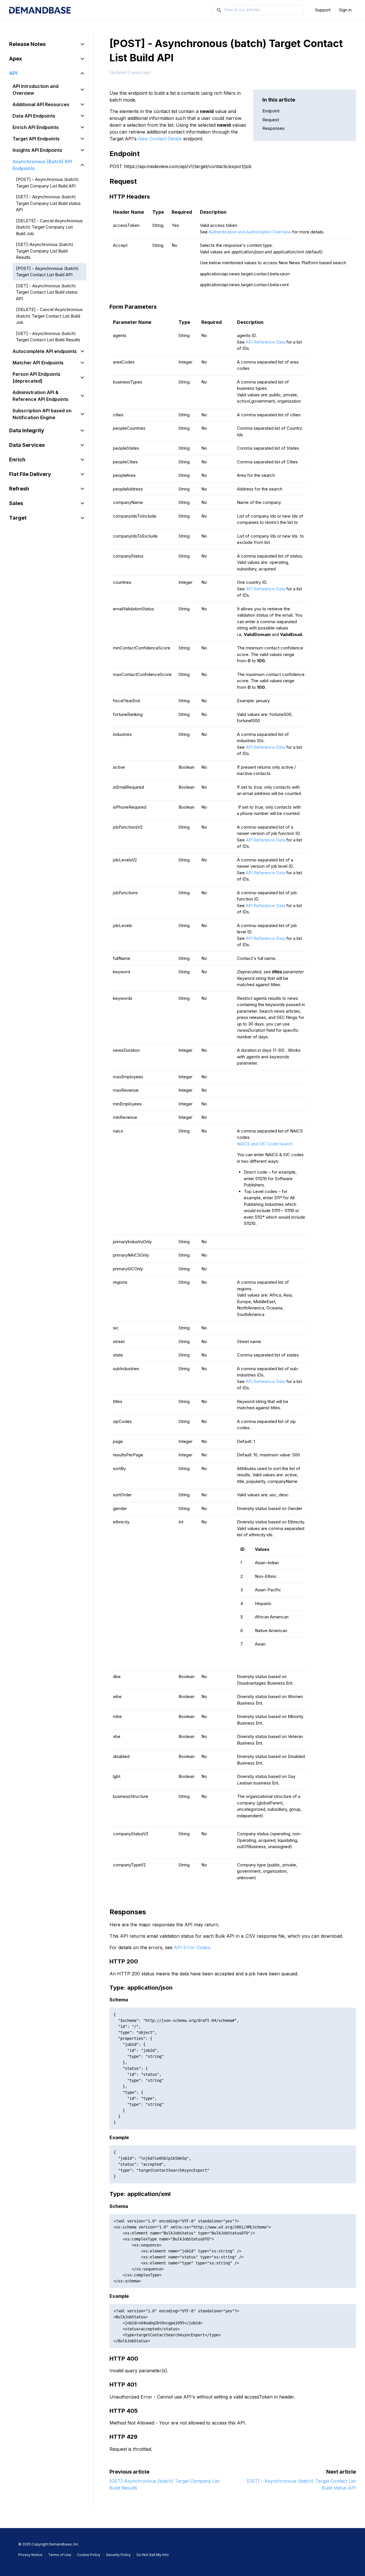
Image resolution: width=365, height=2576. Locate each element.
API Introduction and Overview (36, 90)
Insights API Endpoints (37, 150)
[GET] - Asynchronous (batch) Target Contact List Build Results (48, 337)
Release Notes (27, 44)
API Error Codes (192, 1947)
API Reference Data (265, 342)
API (13, 73)
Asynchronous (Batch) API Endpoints (42, 165)
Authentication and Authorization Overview (250, 232)
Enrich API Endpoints (36, 127)
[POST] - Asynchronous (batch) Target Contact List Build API (47, 272)
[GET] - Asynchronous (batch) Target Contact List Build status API (47, 292)
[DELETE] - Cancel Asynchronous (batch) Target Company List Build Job (49, 227)
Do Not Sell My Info (153, 2555)
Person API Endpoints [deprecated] (36, 377)
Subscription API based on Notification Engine (42, 414)
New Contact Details (160, 139)
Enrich (17, 460)
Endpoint (271, 111)
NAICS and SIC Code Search (265, 1144)
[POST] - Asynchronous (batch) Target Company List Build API (47, 183)
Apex (16, 59)
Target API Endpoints (36, 139)
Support (323, 10)
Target (18, 518)
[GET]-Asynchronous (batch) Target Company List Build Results (45, 251)
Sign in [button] (345, 10)
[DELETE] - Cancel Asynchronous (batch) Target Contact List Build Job (49, 316)
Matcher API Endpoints (38, 363)
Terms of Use (60, 2555)
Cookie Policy (89, 2555)
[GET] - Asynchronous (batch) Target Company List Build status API (48, 203)
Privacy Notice (30, 2555)
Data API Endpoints (34, 116)
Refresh (19, 489)
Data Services (27, 445)
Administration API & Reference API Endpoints (40, 396)
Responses (273, 128)
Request (271, 120)
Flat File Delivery (30, 474)
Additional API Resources (41, 104)
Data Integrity (27, 430)
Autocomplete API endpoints (45, 351)
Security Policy (118, 2555)
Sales (16, 503)
